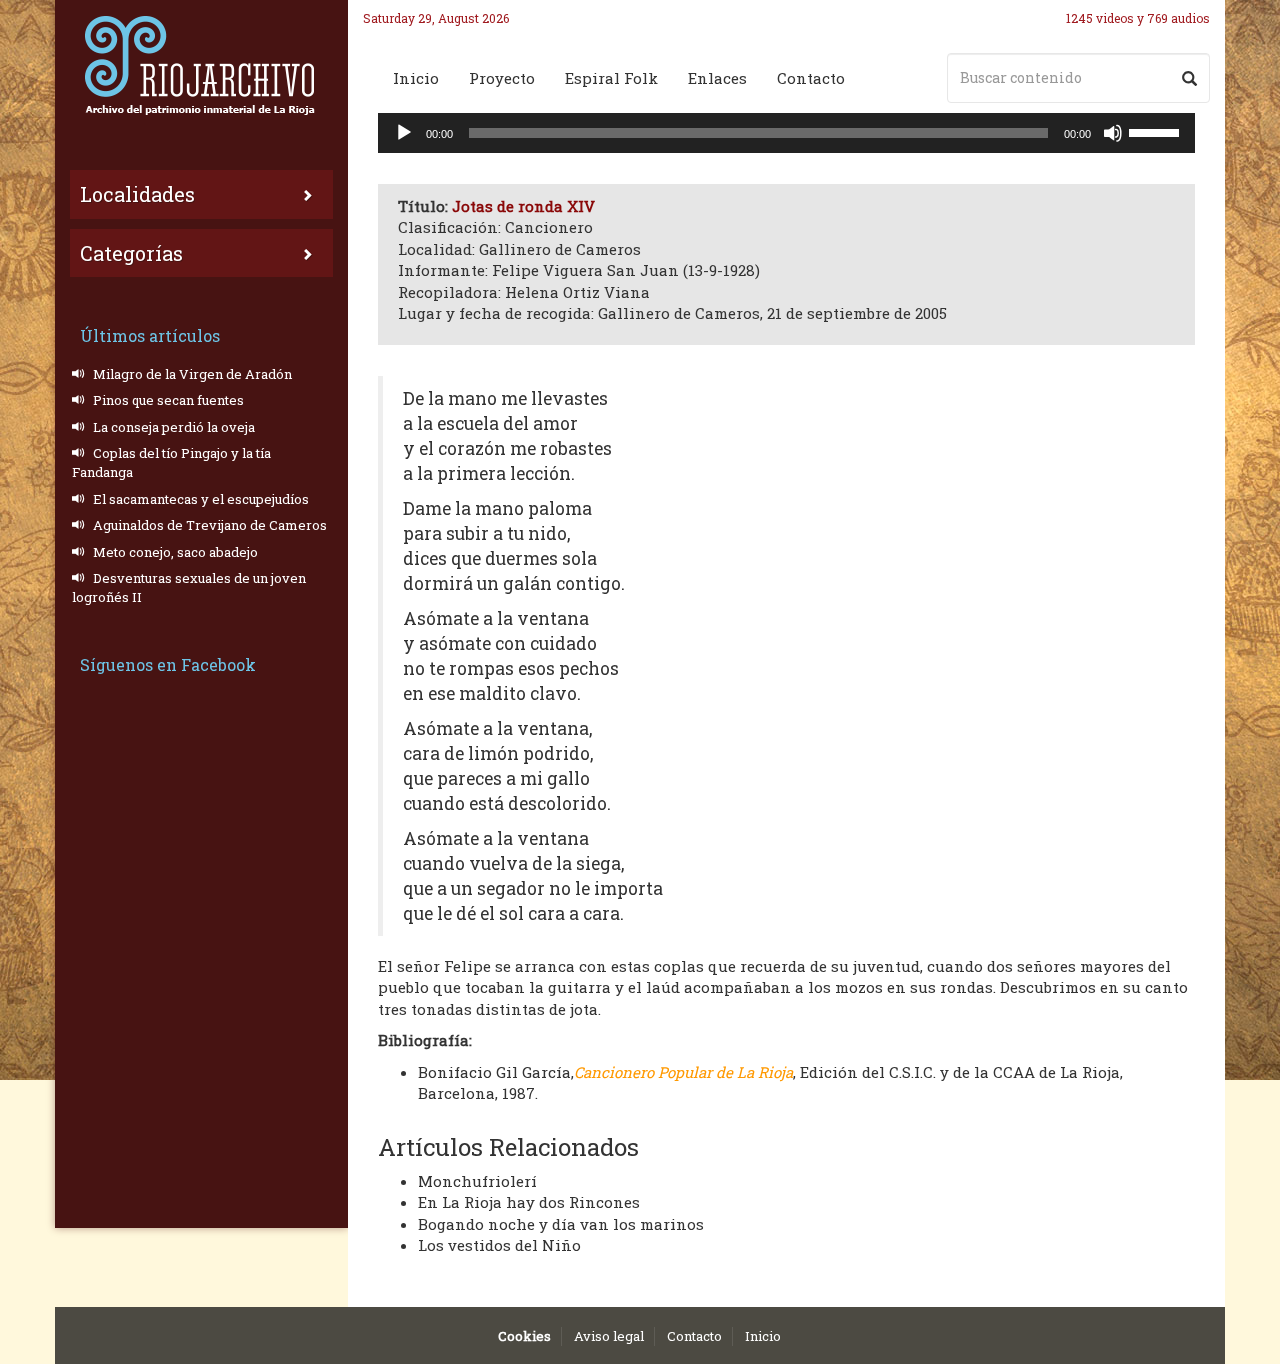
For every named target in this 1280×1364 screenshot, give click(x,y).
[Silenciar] (1113, 133)
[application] (787, 133)
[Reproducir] (404, 133)
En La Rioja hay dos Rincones (529, 1202)
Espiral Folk (611, 78)
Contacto (811, 78)
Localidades (137, 194)
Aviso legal (609, 1336)
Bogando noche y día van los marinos (561, 1224)
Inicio (416, 78)
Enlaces (717, 78)
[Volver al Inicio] (201, 65)
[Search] (1189, 78)
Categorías (131, 253)
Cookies (524, 1336)
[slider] (1157, 131)
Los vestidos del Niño (499, 1245)
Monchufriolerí (477, 1181)
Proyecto (502, 78)
